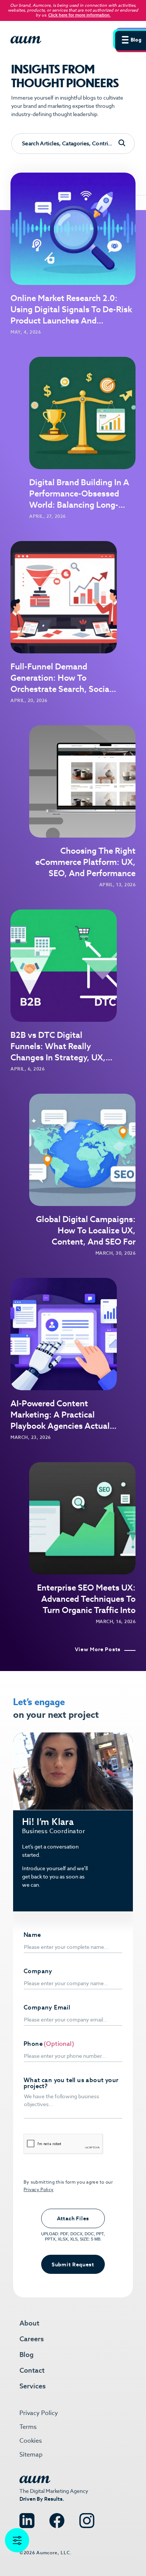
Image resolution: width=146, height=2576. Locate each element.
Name (32, 1935)
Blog (27, 2355)
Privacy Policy (39, 2189)
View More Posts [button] (98, 1650)
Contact (32, 2370)
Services (33, 2386)
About (29, 2323)
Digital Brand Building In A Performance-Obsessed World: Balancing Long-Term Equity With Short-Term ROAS (79, 505)
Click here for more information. (80, 15)
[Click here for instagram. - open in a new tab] (87, 2517)
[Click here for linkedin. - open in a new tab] (27, 2517)
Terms (28, 2427)
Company (38, 1971)
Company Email (47, 2008)
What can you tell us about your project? (71, 2083)
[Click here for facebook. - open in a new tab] (57, 2517)
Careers (32, 2339)
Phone (33, 2044)
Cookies (31, 2441)
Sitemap (31, 2455)
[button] (130, 39)
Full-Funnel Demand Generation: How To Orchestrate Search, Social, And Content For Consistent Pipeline (62, 689)
